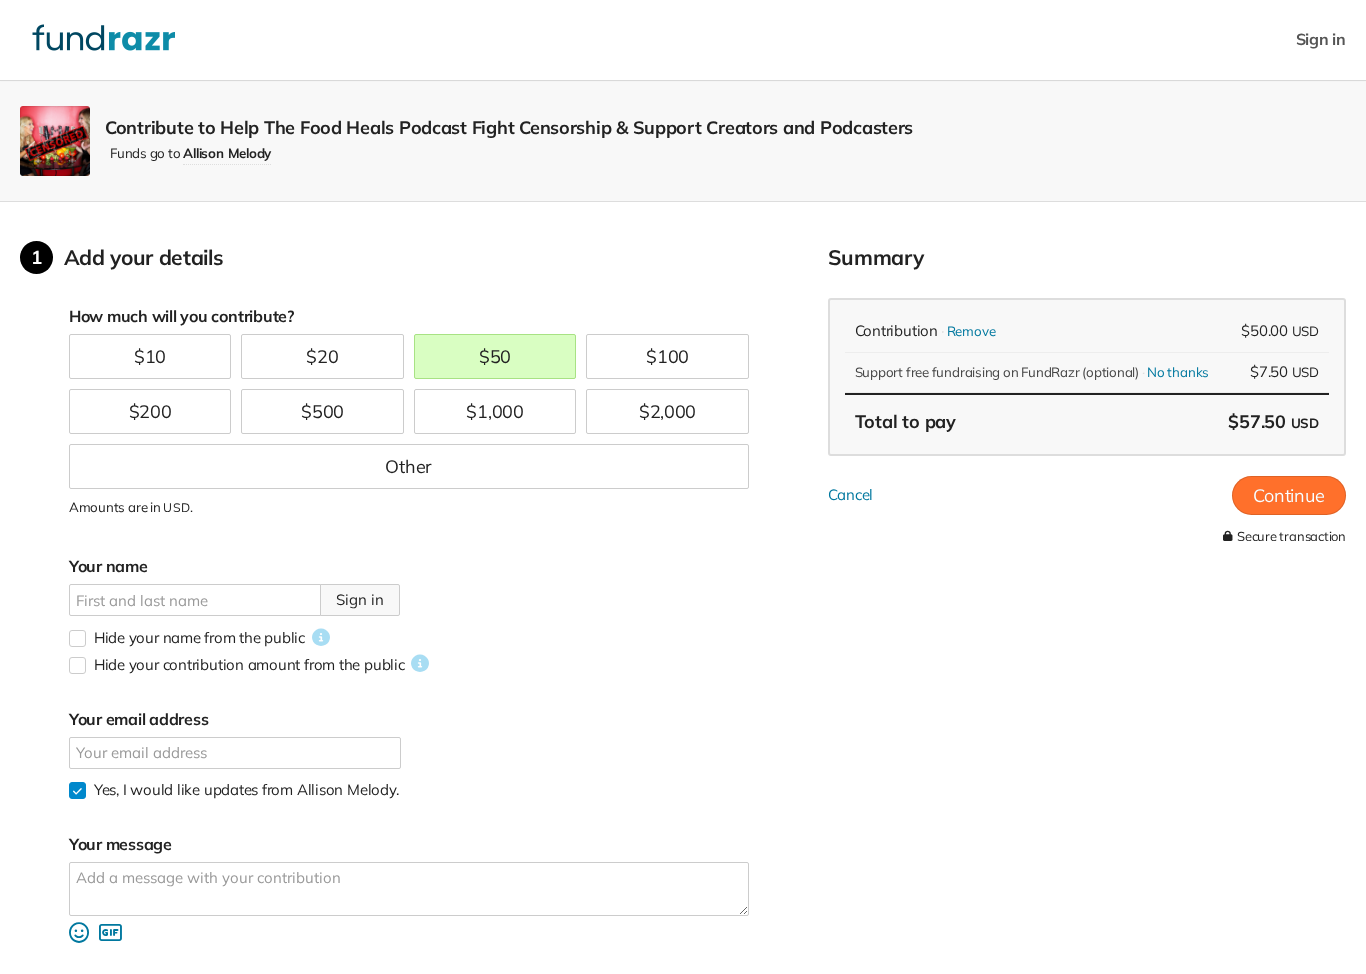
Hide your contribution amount (249, 664)
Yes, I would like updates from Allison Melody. (246, 789)
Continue (1288, 495)
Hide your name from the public (199, 637)
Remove (971, 331)
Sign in (1321, 39)
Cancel (851, 494)
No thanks (1178, 372)
